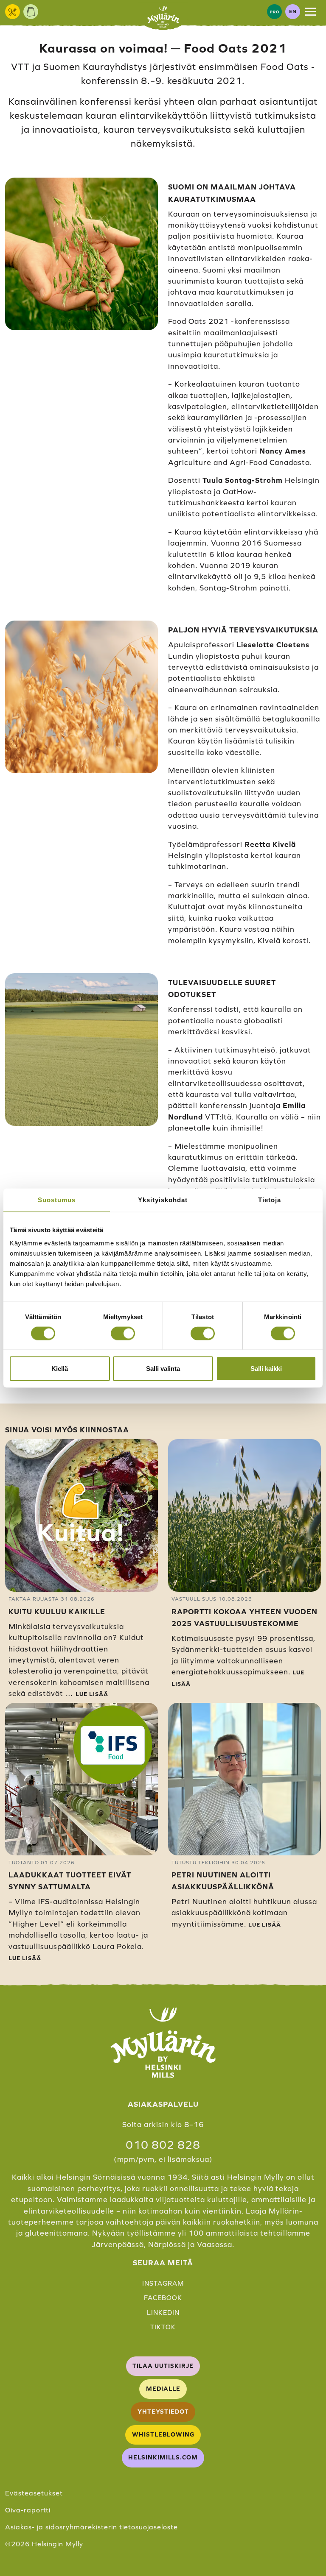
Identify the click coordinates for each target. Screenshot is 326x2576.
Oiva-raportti (28, 2510)
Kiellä (60, 1369)
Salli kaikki (266, 1369)
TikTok (163, 2327)
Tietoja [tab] (270, 1199)
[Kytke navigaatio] (311, 11)
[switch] (123, 1333)
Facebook (163, 2298)
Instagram (163, 2283)
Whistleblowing (163, 2434)
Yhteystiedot (163, 2412)
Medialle (163, 2389)
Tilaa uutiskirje (163, 2366)
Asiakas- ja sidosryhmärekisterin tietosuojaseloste (91, 2527)
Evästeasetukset (34, 2493)
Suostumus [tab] (57, 1199)
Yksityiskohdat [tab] (163, 1199)
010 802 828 (163, 2145)
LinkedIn (163, 2313)
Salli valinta (163, 1369)
